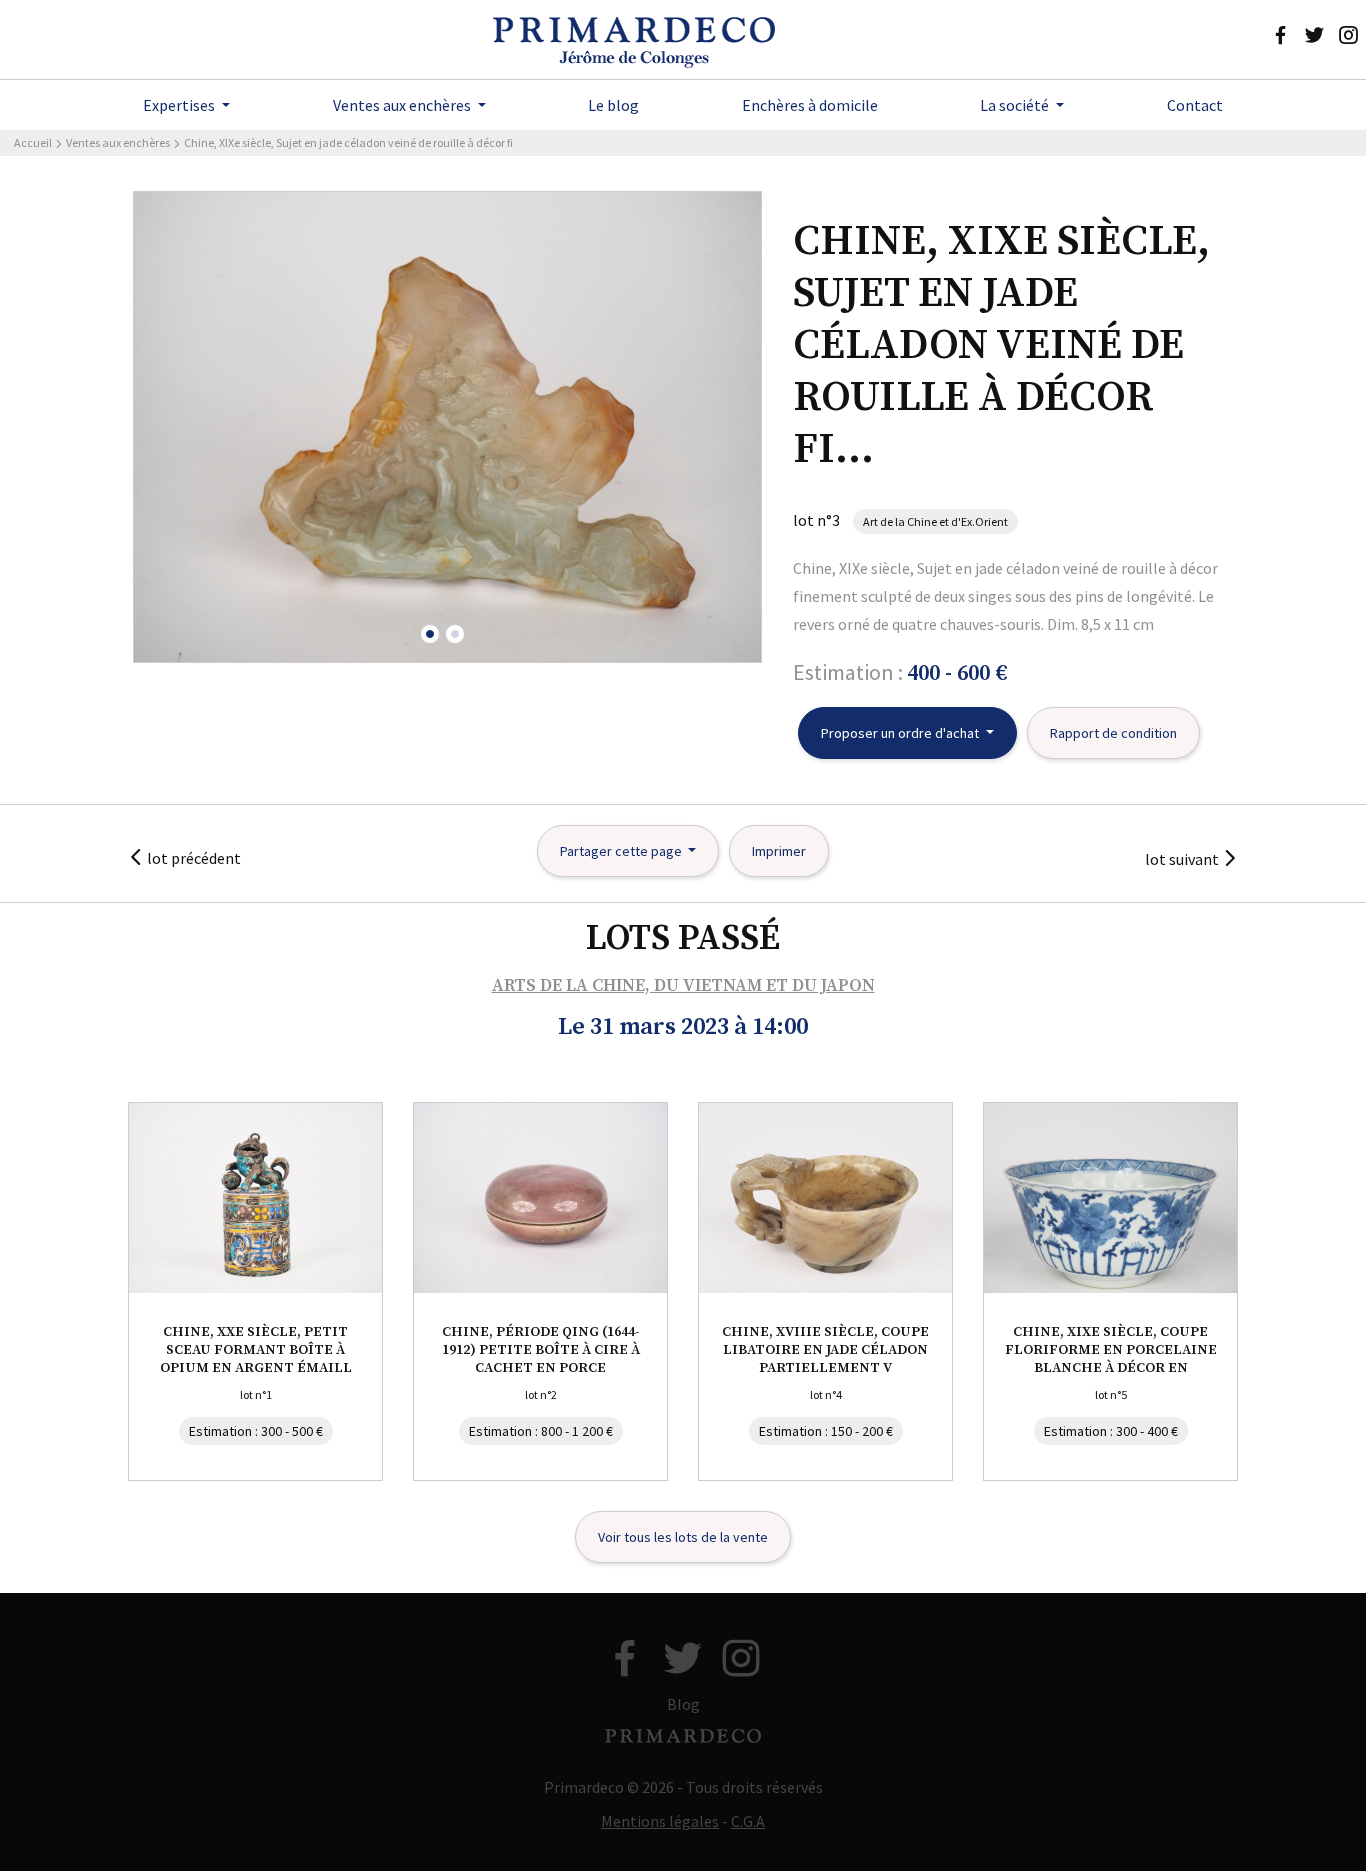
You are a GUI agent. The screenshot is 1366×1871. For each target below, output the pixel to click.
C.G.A (748, 1821)
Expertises (180, 105)
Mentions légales (660, 1821)
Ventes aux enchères (403, 105)
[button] (430, 634)
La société (1016, 105)
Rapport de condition (1113, 733)
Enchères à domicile (810, 105)
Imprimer (779, 851)
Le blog (613, 105)
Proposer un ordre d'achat (901, 733)
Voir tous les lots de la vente (683, 1537)
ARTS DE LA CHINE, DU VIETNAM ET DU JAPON (683, 986)
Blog (683, 1704)
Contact (1195, 105)
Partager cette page (622, 851)
